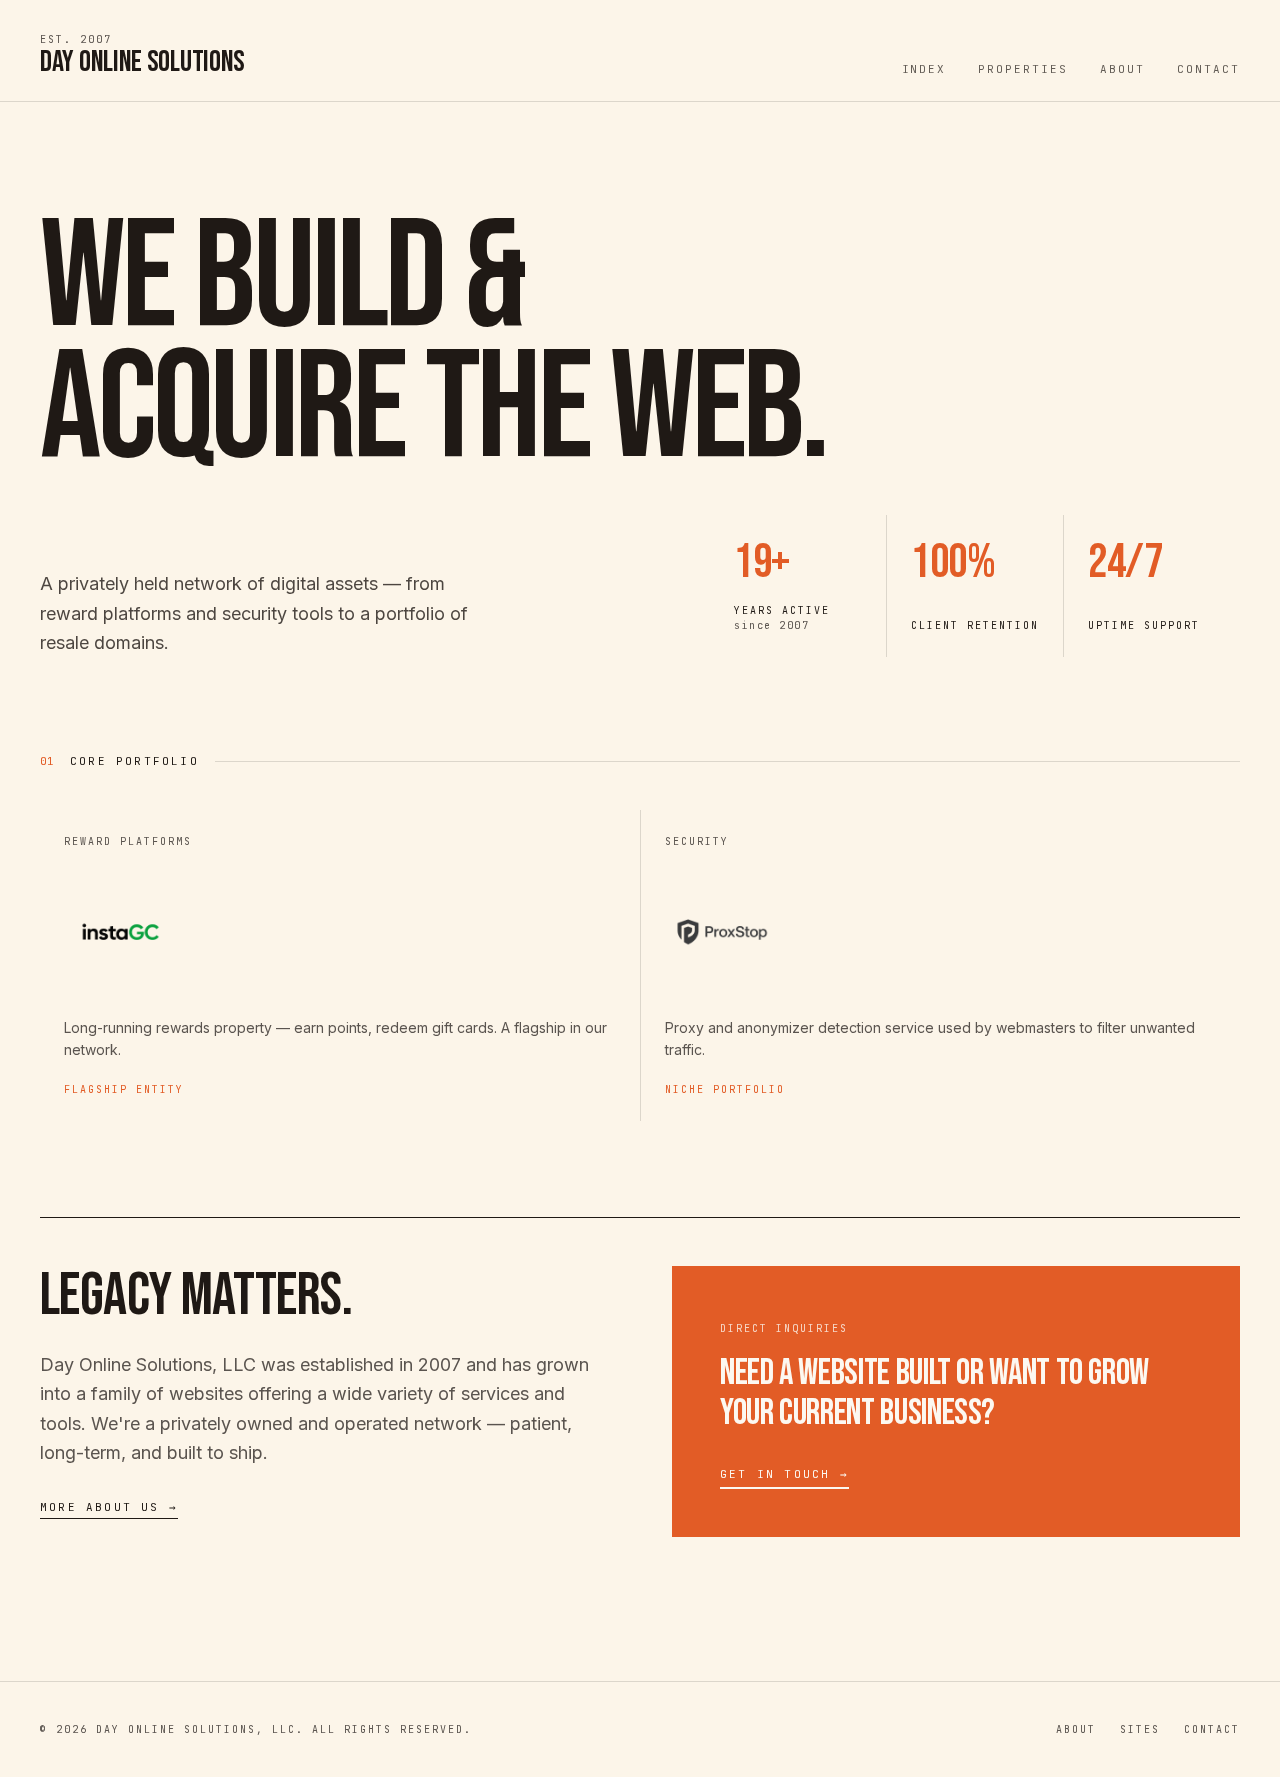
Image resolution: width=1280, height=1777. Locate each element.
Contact (1208, 69)
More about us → (109, 1507)
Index (924, 69)
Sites (1140, 1729)
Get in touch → (784, 1474)
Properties (1023, 69)
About (1122, 69)
